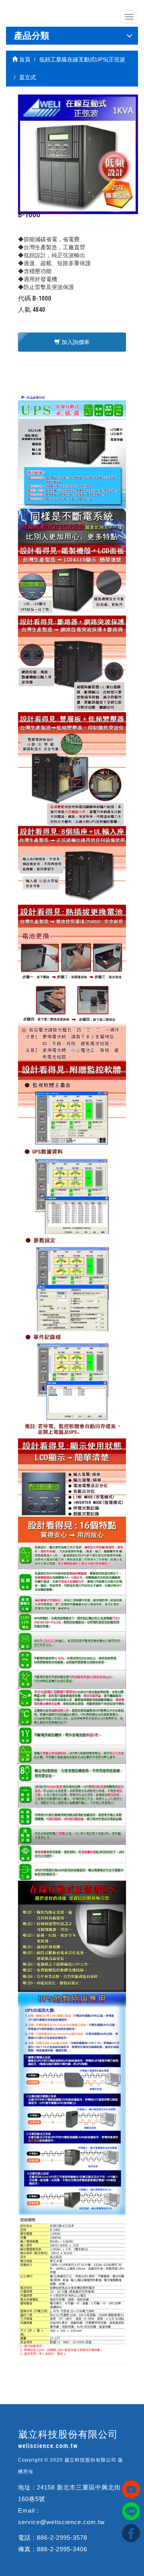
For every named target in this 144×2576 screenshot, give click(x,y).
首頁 (24, 59)
